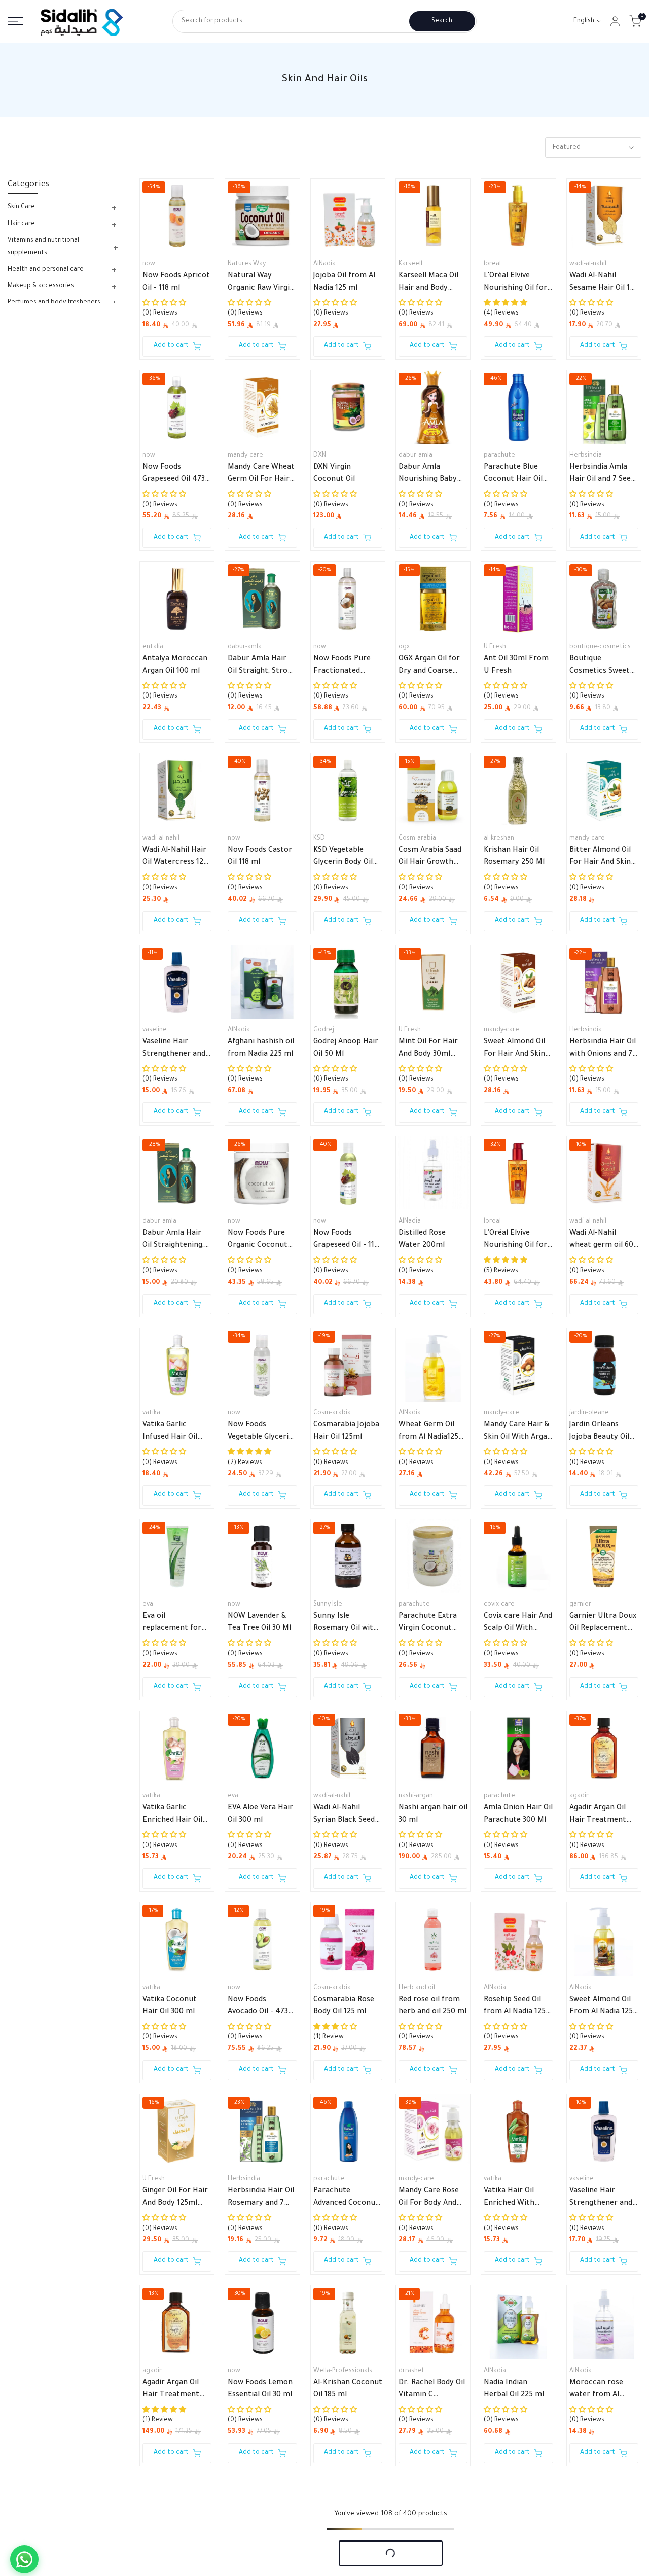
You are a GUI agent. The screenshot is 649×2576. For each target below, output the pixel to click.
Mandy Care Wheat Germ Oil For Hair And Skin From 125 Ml (261, 475)
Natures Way (247, 264)
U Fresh (495, 647)
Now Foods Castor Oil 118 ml (260, 857)
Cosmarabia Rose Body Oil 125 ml (344, 2006)
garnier (580, 1605)
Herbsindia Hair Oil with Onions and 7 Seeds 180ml (603, 1050)
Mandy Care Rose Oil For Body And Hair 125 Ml (429, 2199)
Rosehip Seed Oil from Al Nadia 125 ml (515, 2007)
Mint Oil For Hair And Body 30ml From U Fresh (428, 1050)
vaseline (155, 1030)
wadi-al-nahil (588, 264)
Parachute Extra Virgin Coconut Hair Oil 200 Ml (428, 1624)
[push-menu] (15, 21)
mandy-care (245, 456)
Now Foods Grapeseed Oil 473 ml (174, 475)
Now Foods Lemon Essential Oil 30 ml (260, 2389)
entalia (153, 647)
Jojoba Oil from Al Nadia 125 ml (344, 283)
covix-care (499, 1605)
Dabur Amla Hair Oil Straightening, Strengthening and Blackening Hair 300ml (175, 1241)
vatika (151, 1413)
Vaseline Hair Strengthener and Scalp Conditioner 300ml (601, 2199)
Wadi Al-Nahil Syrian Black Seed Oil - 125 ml (344, 1816)
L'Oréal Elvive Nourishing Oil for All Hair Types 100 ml (515, 284)
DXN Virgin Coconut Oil (334, 474)
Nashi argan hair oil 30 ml (433, 1815)
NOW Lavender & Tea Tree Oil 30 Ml (259, 1623)
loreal (492, 264)
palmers (411, 2562)
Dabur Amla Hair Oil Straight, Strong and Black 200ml (262, 667)
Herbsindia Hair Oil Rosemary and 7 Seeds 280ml (261, 2199)
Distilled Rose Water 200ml (422, 1240)
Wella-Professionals (343, 2371)
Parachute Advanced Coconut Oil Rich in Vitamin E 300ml (346, 2199)
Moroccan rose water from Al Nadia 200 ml (596, 2390)
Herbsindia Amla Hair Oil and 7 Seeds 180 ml (604, 475)
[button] (164, 878)
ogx (404, 647)
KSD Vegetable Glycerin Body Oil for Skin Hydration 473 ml (346, 858)
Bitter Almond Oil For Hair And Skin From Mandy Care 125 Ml (601, 858)
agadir (579, 1796)
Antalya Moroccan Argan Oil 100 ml (175, 666)
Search (442, 21)
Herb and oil (417, 1988)
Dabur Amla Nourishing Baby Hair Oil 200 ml (428, 475)
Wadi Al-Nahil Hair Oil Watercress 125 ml (175, 858)
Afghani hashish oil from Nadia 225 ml (261, 1049)
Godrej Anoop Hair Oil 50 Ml (346, 1049)
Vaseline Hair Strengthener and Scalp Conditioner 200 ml (174, 1050)
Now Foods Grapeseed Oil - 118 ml (346, 1241)
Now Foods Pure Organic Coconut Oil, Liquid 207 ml (258, 1241)
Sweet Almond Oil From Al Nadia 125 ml (601, 2007)
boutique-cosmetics (600, 647)
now (149, 264)
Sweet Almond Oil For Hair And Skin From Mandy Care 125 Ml (515, 1050)
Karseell (410, 264)
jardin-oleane (589, 1413)
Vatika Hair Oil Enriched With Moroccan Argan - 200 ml (516, 2199)
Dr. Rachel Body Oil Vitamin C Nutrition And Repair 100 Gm (432, 2390)
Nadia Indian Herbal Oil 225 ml (514, 2389)
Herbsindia (586, 456)
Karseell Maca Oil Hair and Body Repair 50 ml (428, 284)
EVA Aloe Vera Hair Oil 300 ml (260, 1815)
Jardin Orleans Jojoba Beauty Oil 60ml (599, 1433)
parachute (499, 456)
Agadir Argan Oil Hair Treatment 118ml (171, 2390)
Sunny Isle (328, 1605)
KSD (319, 839)
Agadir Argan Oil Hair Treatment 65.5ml (598, 1816)
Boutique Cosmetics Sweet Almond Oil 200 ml (602, 667)
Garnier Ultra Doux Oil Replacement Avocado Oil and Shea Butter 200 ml (604, 1624)
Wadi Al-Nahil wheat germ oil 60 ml (601, 1241)
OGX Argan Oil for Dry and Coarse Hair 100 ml (429, 667)
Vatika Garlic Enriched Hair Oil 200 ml (172, 1816)
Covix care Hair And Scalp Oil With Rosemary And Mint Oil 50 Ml (518, 1624)
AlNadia (324, 264)
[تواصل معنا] (24, 2559)
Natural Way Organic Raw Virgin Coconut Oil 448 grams (261, 284)
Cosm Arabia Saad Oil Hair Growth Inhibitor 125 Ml (430, 858)
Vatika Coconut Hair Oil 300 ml (170, 2006)
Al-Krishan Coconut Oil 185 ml (348, 2389)
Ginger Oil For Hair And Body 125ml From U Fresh (175, 2199)
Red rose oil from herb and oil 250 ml (432, 2006)
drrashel (411, 2371)
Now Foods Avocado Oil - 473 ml (258, 2007)
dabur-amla (416, 456)
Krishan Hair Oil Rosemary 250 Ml (514, 857)
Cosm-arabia (417, 839)
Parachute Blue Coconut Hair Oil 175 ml (513, 475)
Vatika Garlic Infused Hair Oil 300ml (170, 1433)
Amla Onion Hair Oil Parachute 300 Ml (518, 1815)
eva (148, 1605)
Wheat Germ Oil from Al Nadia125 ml (428, 1433)
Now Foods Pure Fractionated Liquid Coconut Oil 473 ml (346, 667)
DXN (320, 456)
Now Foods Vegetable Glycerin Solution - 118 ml (260, 1433)
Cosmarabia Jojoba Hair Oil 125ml (346, 1432)
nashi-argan (416, 1796)
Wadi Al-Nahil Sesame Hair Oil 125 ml (604, 284)
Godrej (324, 1030)
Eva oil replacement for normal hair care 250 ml (172, 1624)
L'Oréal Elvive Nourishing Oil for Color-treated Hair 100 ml (517, 1241)
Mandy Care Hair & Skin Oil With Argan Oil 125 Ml (518, 1433)
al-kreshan (499, 839)
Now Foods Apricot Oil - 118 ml (176, 283)
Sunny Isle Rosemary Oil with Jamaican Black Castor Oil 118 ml (346, 1624)
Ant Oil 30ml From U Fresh (516, 666)
